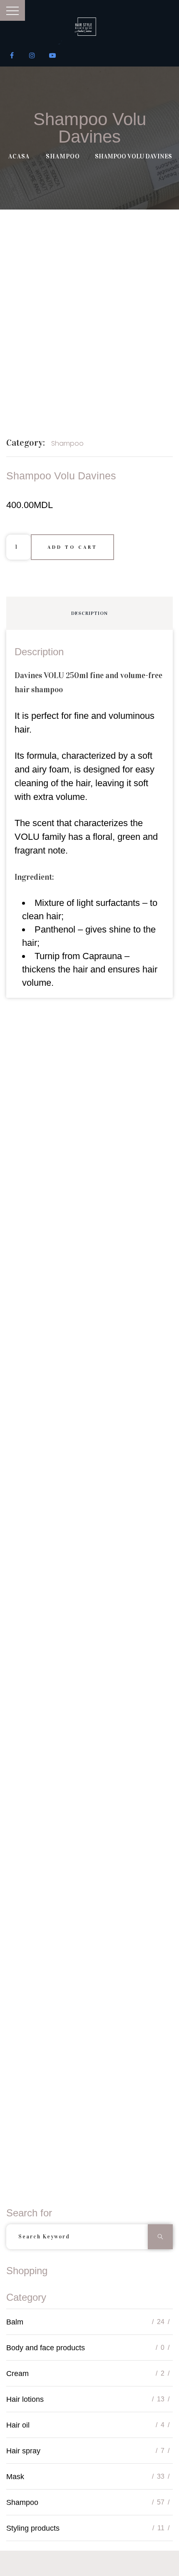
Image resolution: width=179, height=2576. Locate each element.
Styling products (33, 2528)
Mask (15, 2477)
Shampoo (63, 156)
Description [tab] (89, 613)
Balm (15, 2322)
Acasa (19, 156)
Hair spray (23, 2451)
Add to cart (72, 547)
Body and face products (46, 2348)
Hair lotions (25, 2399)
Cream (17, 2374)
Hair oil (18, 2425)
